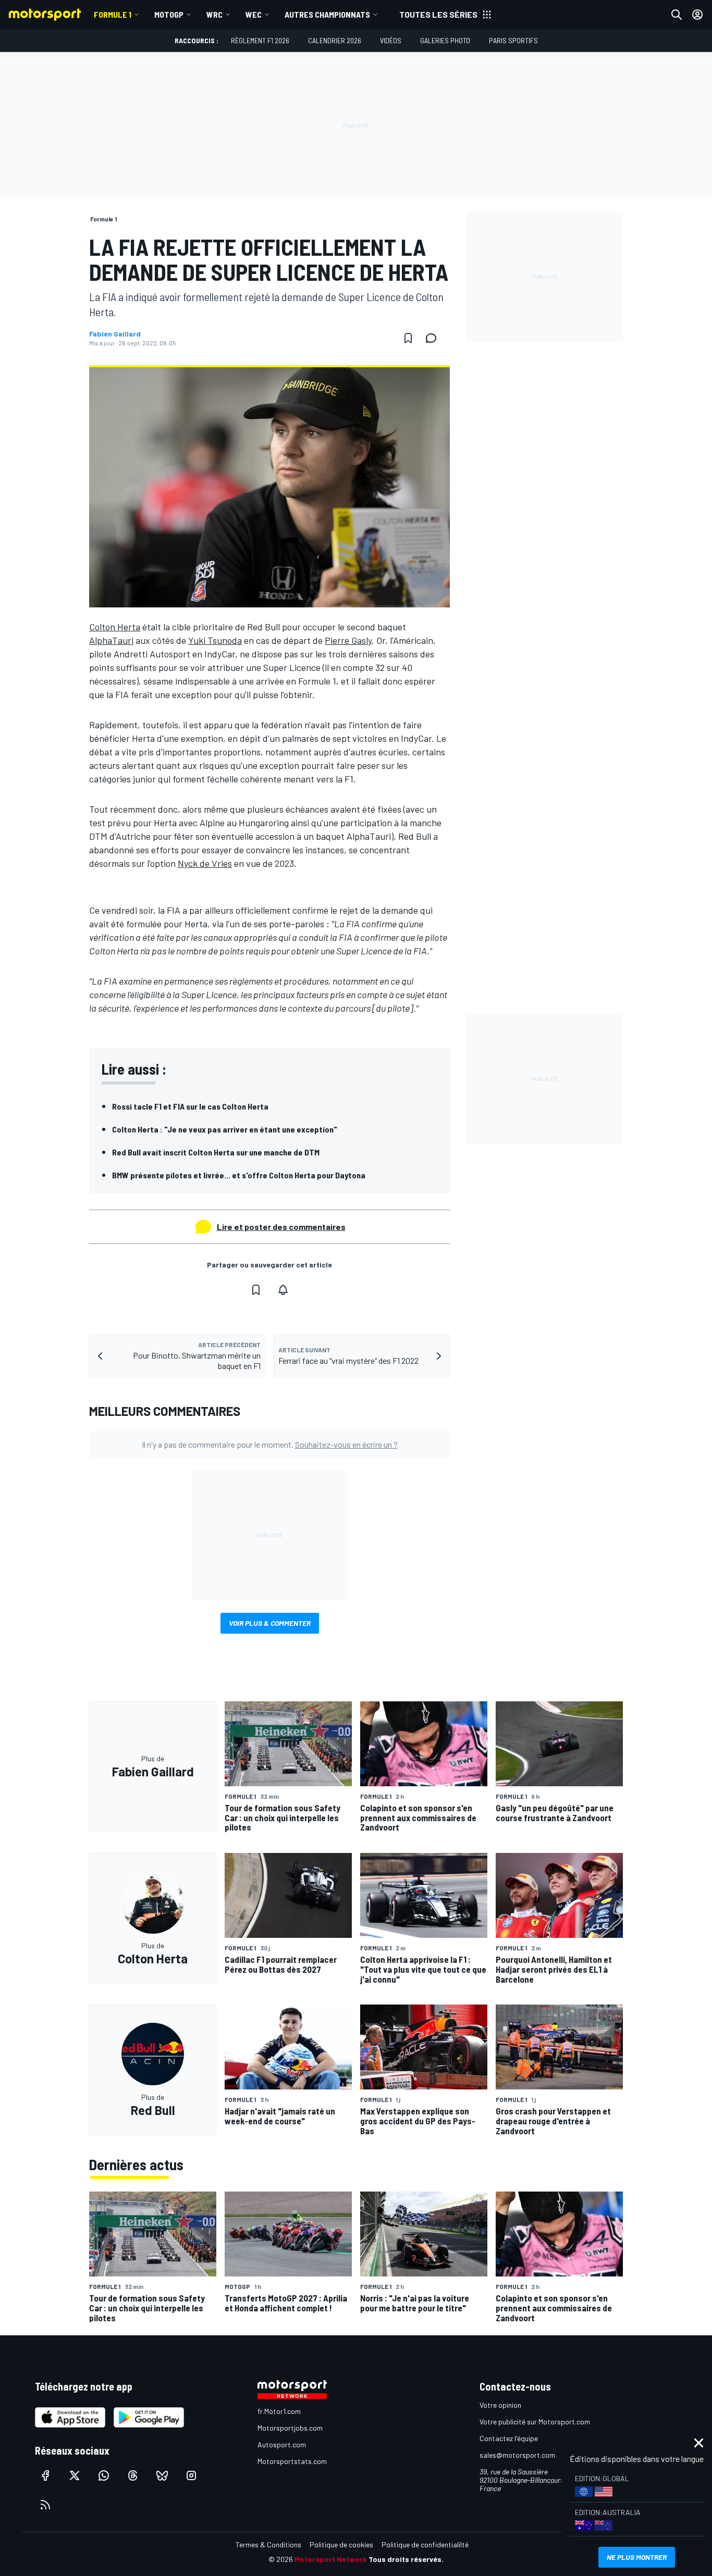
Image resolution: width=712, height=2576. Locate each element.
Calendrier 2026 (335, 40)
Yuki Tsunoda (215, 640)
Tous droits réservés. (406, 2559)
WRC (214, 14)
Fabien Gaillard (115, 334)
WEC (254, 14)
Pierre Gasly (348, 640)
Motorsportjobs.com (290, 2428)
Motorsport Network (331, 2559)
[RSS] (45, 2505)
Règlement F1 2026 (260, 40)
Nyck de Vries (205, 863)
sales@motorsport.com (517, 2455)
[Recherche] (677, 15)
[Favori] (408, 338)
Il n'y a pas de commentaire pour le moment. (270, 1444)
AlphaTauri (111, 640)
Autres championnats (327, 14)
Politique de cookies (341, 2544)
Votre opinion (500, 2405)
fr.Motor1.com (279, 2411)
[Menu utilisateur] (697, 15)
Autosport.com (282, 2444)
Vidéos (391, 40)
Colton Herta (115, 627)
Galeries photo (445, 40)
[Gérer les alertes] (283, 1290)
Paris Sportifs (513, 40)
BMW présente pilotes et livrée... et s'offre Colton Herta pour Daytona (239, 1175)
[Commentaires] (434, 338)
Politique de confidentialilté (425, 2544)
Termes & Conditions (268, 2544)
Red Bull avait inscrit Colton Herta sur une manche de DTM (216, 1152)
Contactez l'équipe (509, 2438)
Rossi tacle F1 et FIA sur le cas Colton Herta (190, 1106)
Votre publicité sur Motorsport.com (535, 2422)
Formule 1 (113, 14)
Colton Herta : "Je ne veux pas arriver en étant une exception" (225, 1129)
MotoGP (169, 14)
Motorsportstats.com (292, 2461)
